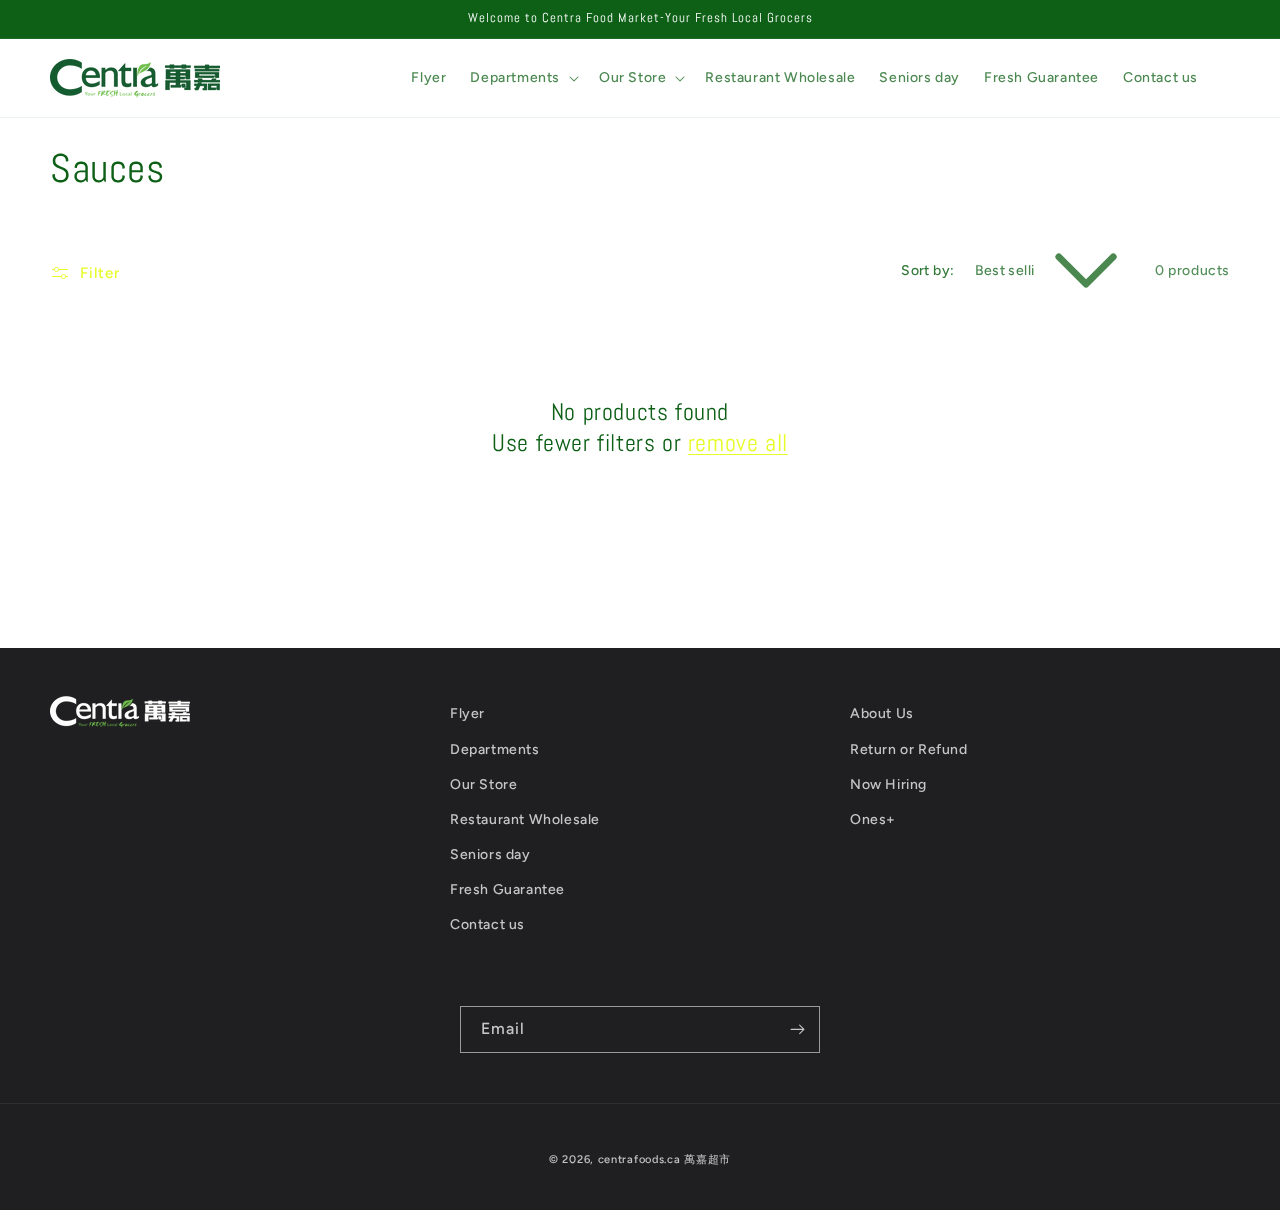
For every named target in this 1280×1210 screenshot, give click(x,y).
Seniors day (490, 854)
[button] (522, 78)
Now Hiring (888, 784)
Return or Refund (909, 749)
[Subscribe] (797, 1029)
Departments (495, 749)
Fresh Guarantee (507, 889)
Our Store (483, 784)
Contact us (487, 924)
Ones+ (873, 819)
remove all (738, 442)
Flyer (467, 713)
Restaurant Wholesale (525, 819)
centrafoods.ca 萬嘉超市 (664, 1159)
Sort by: (927, 270)
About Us (882, 713)
